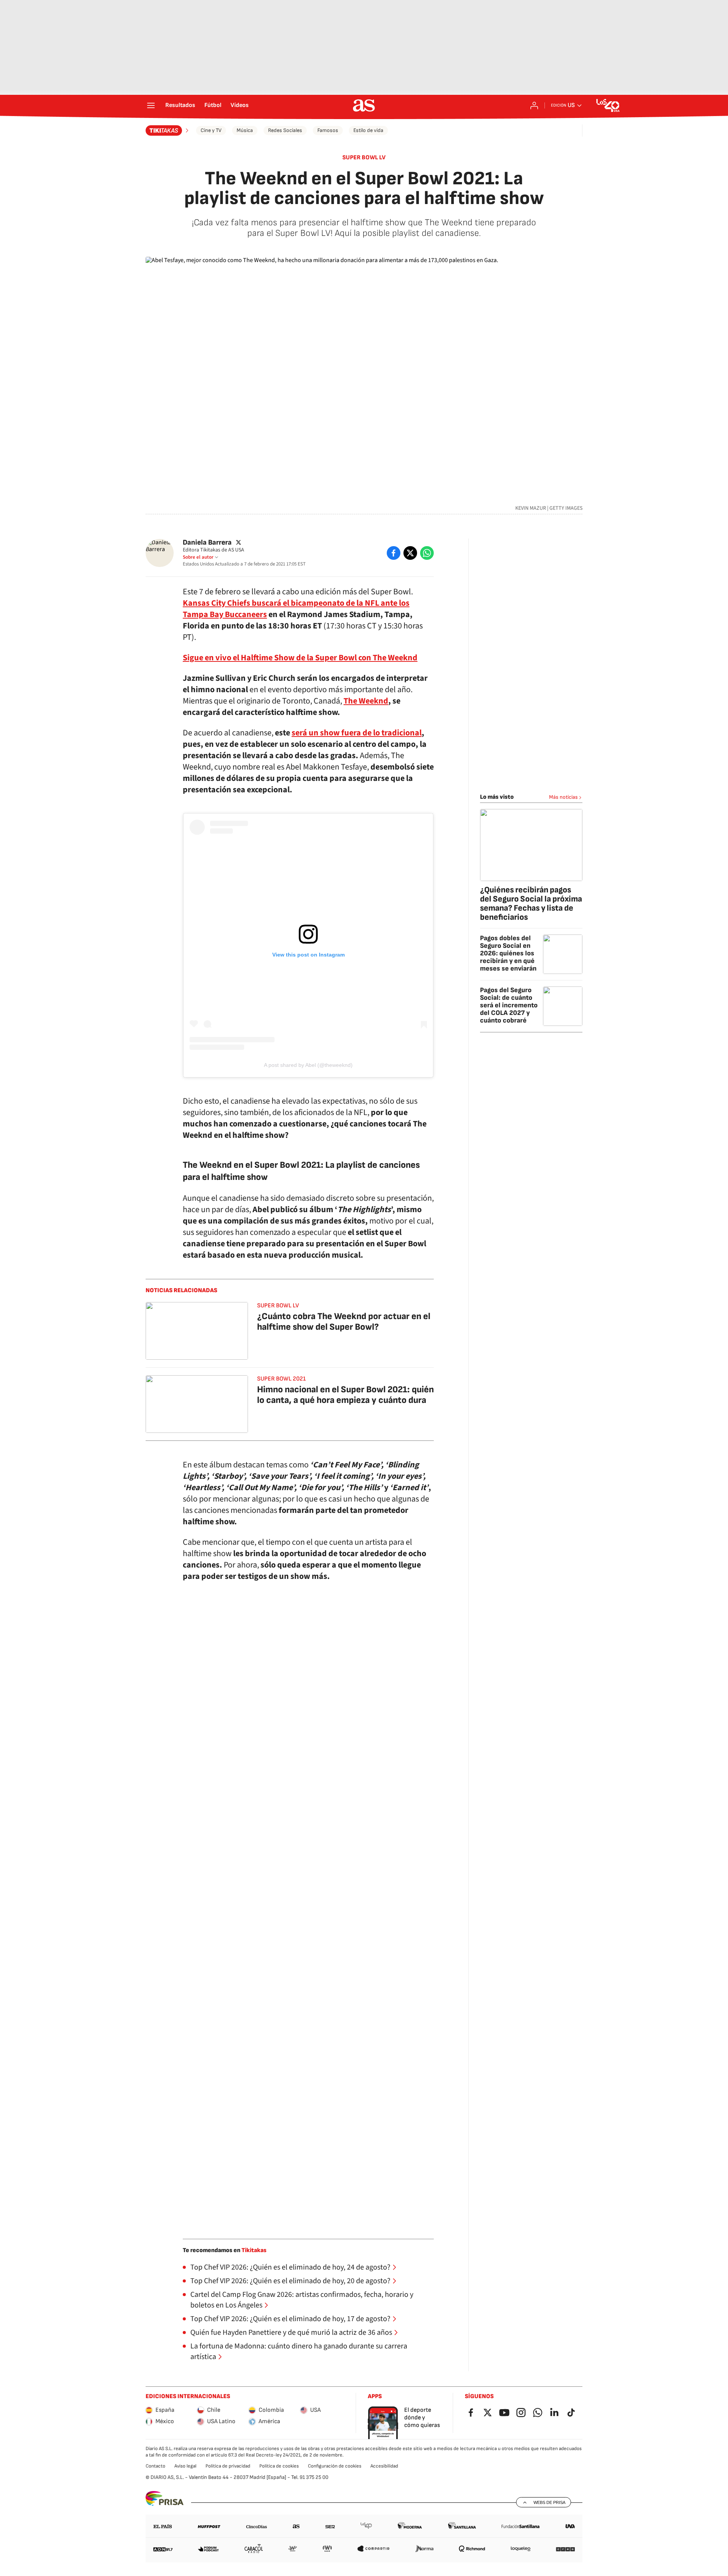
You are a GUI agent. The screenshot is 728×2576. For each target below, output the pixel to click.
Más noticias (563, 797)
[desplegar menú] (151, 105)
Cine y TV (211, 130)
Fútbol (213, 105)
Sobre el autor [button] (198, 557)
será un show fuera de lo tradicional (357, 733)
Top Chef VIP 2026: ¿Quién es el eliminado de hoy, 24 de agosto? (290, 2267)
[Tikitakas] (168, 130)
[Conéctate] (534, 105)
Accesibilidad (384, 2466)
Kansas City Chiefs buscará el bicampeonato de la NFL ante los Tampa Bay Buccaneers (296, 609)
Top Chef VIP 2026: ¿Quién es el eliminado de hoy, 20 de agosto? (290, 2281)
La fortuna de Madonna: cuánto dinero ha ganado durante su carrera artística (299, 2351)
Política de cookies (279, 2466)
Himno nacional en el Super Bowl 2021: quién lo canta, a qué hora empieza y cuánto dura (345, 1395)
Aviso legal (185, 2466)
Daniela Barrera (207, 543)
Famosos (328, 130)
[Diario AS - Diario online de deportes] (364, 105)
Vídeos (240, 105)
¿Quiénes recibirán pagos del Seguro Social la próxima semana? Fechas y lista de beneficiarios (531, 904)
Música (245, 130)
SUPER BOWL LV (364, 158)
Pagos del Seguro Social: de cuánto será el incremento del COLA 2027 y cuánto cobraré (509, 1005)
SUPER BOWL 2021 (281, 1379)
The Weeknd (366, 701)
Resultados (180, 105)
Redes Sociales (285, 130)
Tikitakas (254, 2250)
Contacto (155, 2466)
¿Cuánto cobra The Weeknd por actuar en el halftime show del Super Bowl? (344, 1322)
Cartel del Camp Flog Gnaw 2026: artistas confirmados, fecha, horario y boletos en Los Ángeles (302, 2300)
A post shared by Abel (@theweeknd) (308, 1065)
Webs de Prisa (549, 2502)
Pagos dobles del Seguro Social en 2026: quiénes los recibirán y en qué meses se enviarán (508, 953)
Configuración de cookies (335, 2466)
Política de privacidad (228, 2466)
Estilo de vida (368, 130)
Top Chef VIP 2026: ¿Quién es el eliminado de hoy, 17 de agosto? (290, 2319)
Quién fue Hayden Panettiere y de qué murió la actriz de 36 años (291, 2333)
